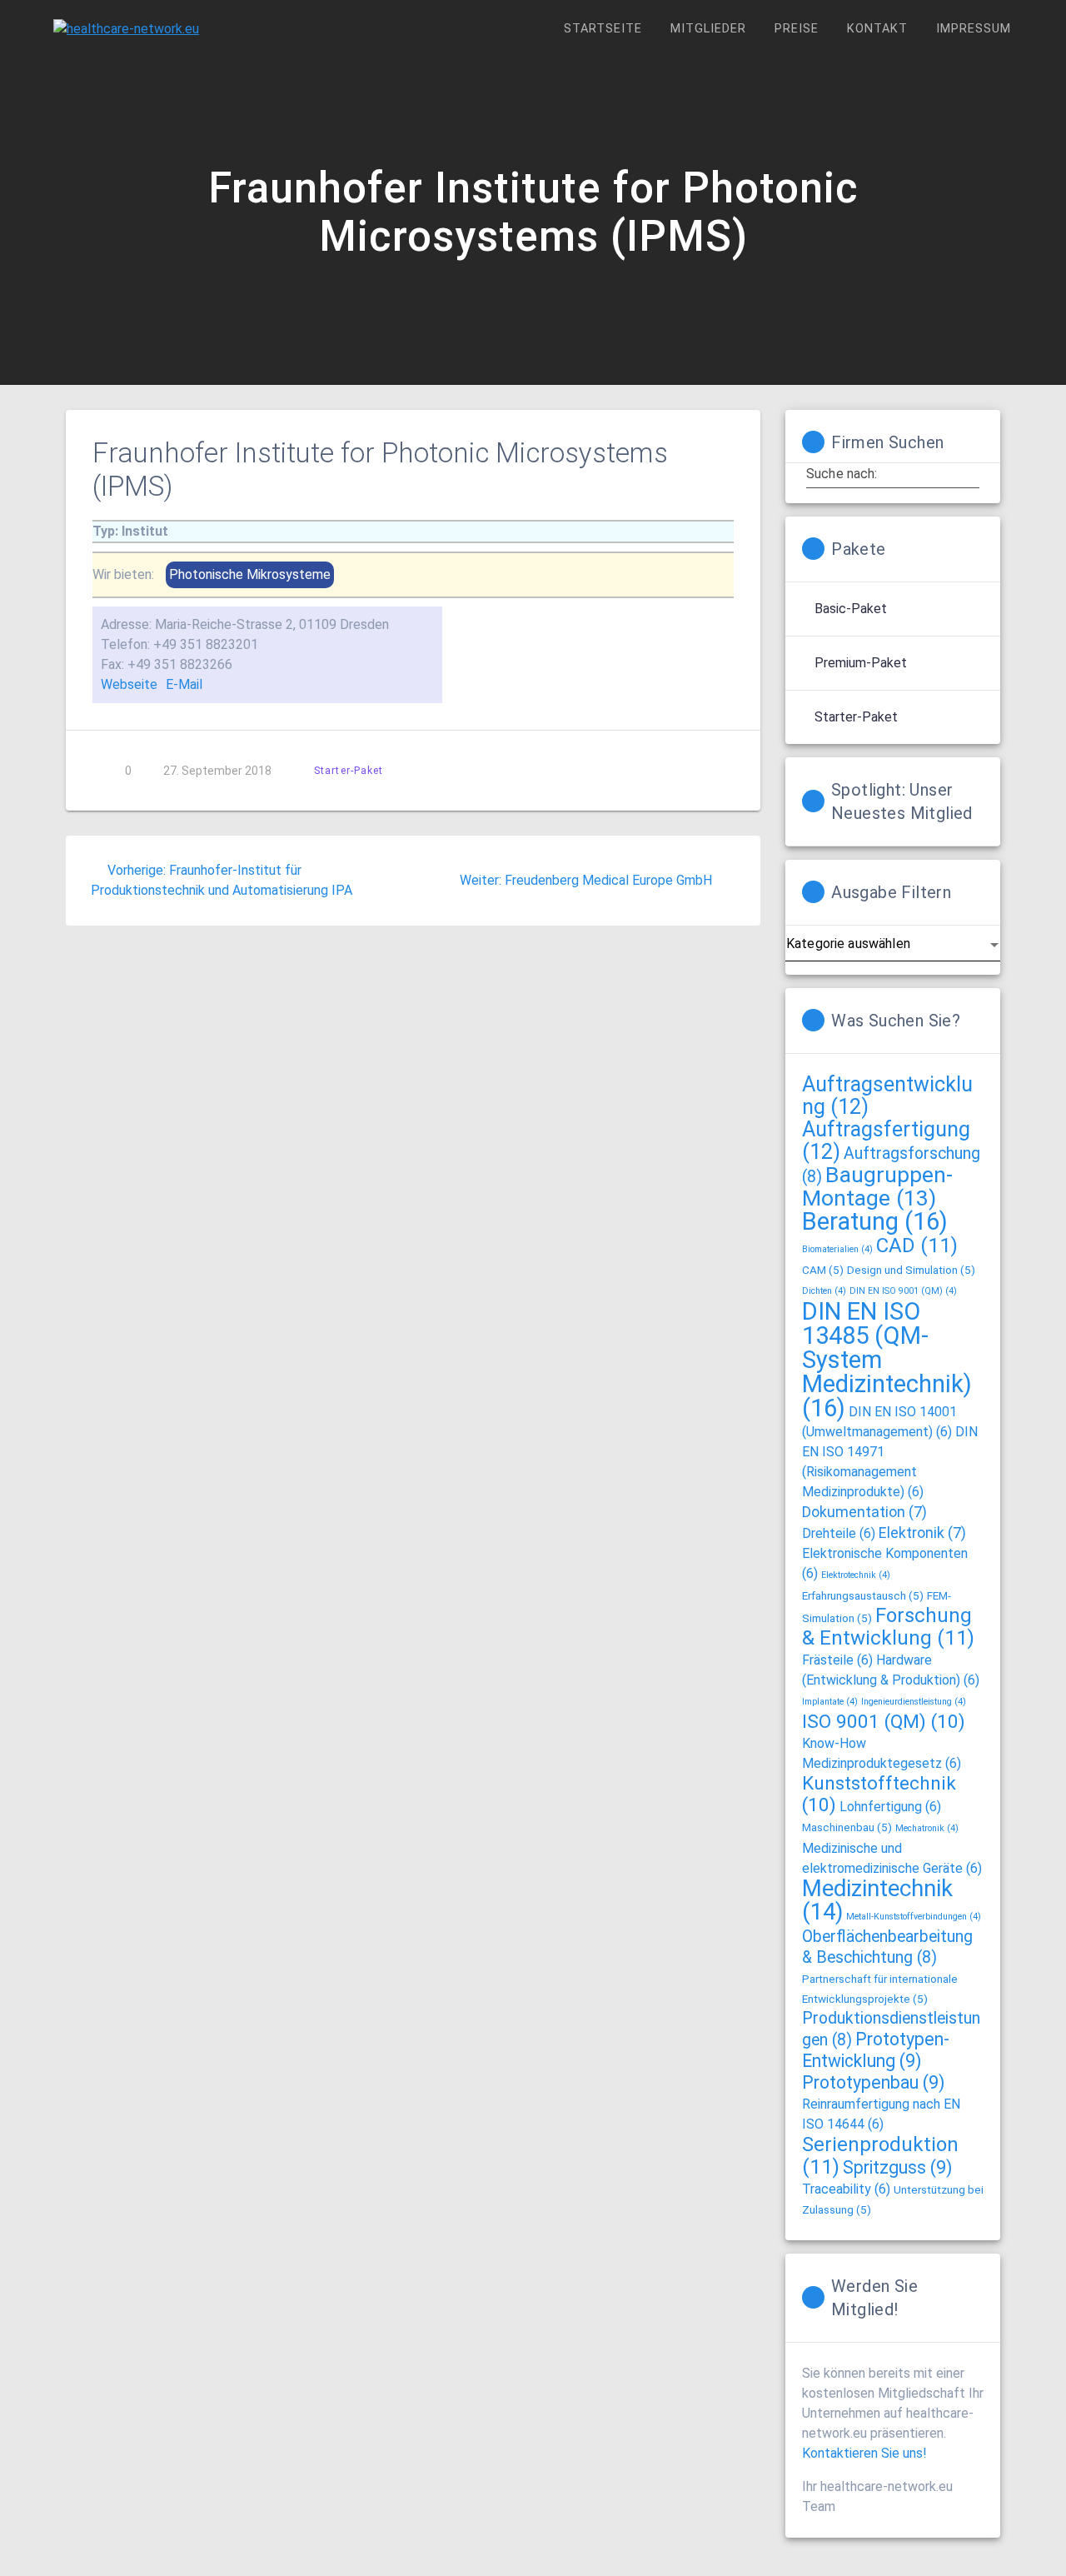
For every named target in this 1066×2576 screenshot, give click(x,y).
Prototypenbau (873, 2082)
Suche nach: (842, 473)
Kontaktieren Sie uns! (864, 2453)
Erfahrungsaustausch (863, 1595)
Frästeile (837, 1660)
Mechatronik (927, 1828)
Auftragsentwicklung (887, 1096)
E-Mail (184, 684)
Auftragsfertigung (886, 1141)
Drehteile (839, 1533)
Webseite (129, 684)
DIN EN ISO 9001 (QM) (903, 1291)
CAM (823, 1270)
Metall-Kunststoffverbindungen (914, 1917)
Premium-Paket (861, 663)
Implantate (830, 1702)
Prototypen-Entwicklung (876, 2050)
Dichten (824, 1291)
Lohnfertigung (890, 1807)
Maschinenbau (847, 1827)
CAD (917, 1246)
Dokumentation (864, 1512)
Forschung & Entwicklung (888, 1627)
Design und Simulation (911, 1270)
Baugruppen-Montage (877, 1186)
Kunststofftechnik (879, 1794)
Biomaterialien (837, 1249)
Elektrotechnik (856, 1575)
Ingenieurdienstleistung (914, 1702)
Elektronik (922, 1533)
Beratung (875, 1221)
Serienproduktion (880, 2156)
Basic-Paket (851, 609)
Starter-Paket (349, 770)
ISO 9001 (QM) (884, 1722)
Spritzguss (897, 2167)
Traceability (846, 2189)
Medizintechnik (877, 1900)
